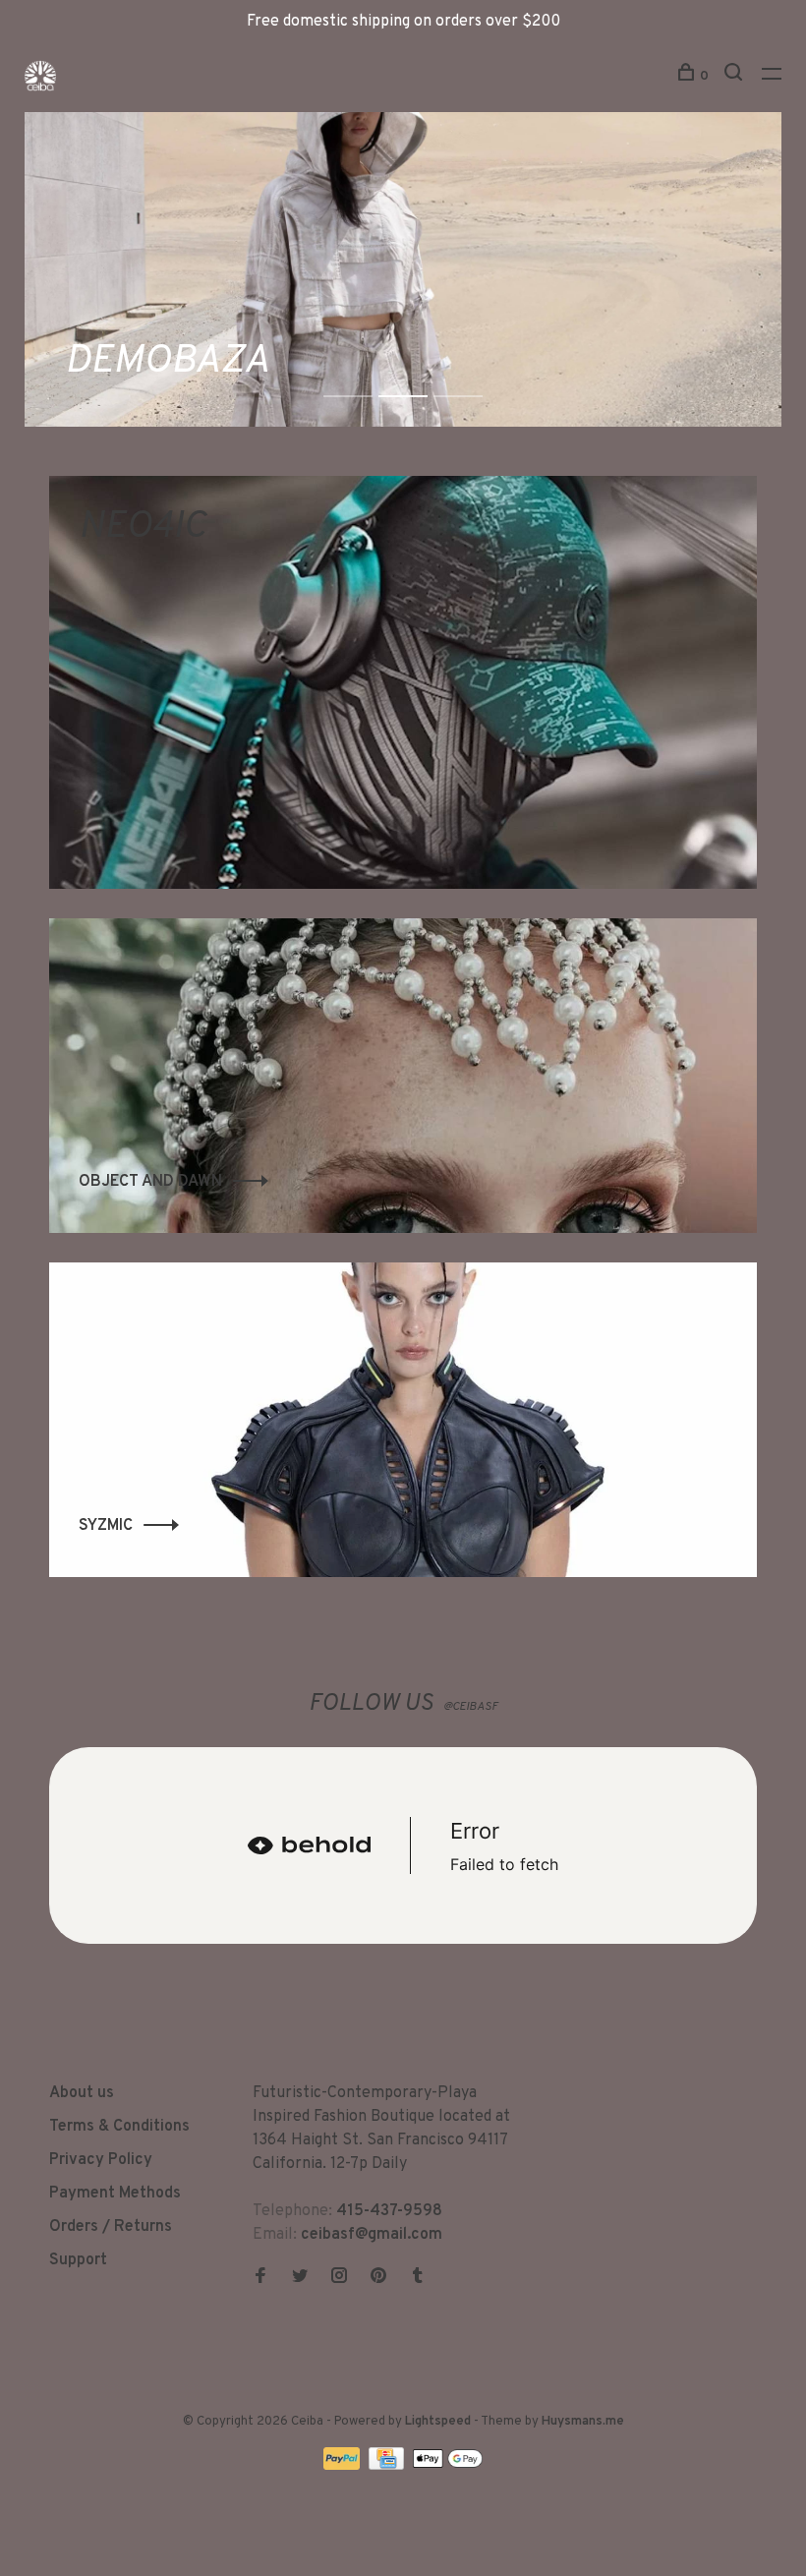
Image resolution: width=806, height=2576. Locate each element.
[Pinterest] (378, 2278)
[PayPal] (344, 2466)
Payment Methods (115, 2194)
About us (82, 2093)
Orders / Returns (111, 2227)
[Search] (736, 76)
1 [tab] (363, 375)
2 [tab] (418, 375)
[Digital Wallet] (447, 2466)
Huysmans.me (583, 2422)
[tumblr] (418, 2278)
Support (78, 2260)
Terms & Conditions (119, 2127)
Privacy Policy (101, 2160)
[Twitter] (300, 2278)
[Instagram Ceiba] (339, 2278)
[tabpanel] (403, 269)
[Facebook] (260, 2278)
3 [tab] (473, 375)
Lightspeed (438, 2422)
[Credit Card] (388, 2466)
